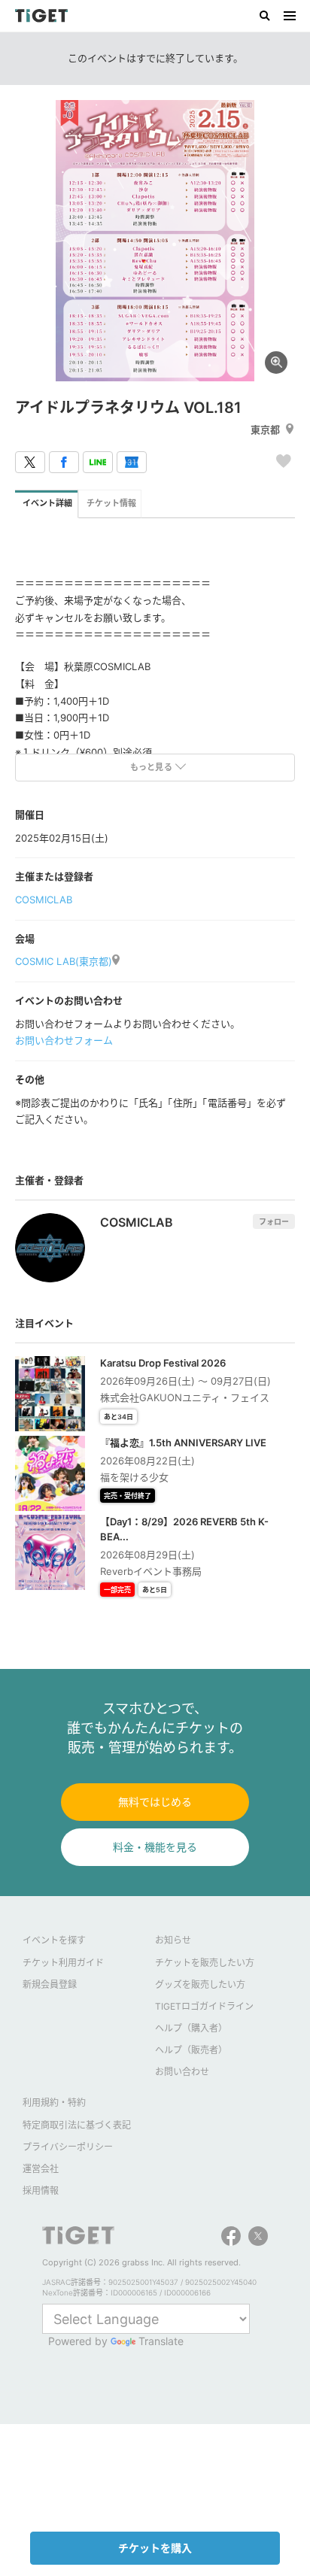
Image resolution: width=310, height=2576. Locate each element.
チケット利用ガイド (63, 1963)
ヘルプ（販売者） (191, 2050)
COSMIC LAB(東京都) (64, 961)
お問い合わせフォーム (64, 1040)
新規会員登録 (50, 1984)
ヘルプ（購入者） (191, 2028)
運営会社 (41, 2169)
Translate (161, 2341)
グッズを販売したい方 (200, 1984)
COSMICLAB (44, 900)
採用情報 (41, 2191)
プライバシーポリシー (68, 2147)
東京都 (265, 429)
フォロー (274, 1221)
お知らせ (173, 1940)
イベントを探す (54, 1940)
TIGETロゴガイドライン (204, 2006)
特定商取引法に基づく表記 (77, 2125)
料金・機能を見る (155, 1847)
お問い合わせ (182, 2072)
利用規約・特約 (54, 2103)
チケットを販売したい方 (205, 1963)
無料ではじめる (155, 1802)
